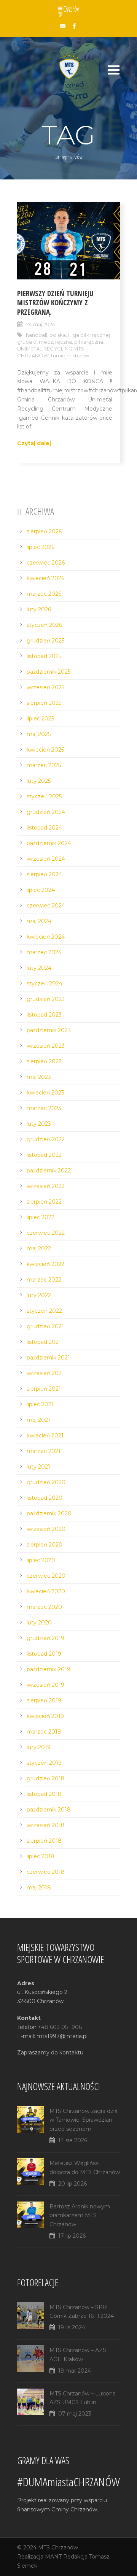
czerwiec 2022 (46, 1233)
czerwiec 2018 (46, 1872)
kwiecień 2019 (45, 1716)
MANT (53, 2557)
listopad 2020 (45, 1498)
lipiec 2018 (41, 1856)
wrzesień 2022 (46, 1186)
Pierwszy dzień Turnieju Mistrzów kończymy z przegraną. (55, 303)
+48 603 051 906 (60, 2027)
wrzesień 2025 (45, 687)
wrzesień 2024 (46, 859)
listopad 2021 (44, 1342)
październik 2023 (49, 1030)
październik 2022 (49, 1171)
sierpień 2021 (44, 1389)
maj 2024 (39, 921)
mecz (46, 342)
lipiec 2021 (40, 1404)
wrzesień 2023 (46, 1046)
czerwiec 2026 (46, 563)
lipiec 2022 (41, 1217)
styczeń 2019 (44, 1763)
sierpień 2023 (44, 1061)
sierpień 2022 (44, 1202)
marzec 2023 (44, 1108)
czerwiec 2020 (46, 1576)
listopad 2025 (44, 656)
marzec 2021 (44, 1451)
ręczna (64, 342)
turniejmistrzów (70, 355)
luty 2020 (39, 1623)
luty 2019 (39, 1747)
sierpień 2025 (44, 703)
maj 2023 (39, 1077)
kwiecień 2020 (46, 1591)
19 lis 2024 (72, 2327)
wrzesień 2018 (46, 1825)
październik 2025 (49, 672)
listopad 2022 (44, 1155)
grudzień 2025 (45, 641)
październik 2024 (49, 843)
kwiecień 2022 (45, 1264)
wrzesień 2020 (46, 1529)
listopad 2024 (44, 828)
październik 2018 (49, 1810)
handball (37, 335)
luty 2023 (39, 1124)
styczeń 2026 (44, 625)
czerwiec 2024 (46, 906)
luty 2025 (39, 781)
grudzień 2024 (46, 812)
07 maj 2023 (75, 2414)
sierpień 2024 (44, 874)
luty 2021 (38, 1467)
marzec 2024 (44, 952)
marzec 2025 (44, 765)
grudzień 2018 (46, 1778)
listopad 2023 (44, 1015)
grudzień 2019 (45, 1638)
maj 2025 (39, 734)
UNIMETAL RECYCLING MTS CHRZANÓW (51, 352)
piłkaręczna (89, 342)
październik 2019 (49, 1669)
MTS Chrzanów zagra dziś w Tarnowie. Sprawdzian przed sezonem (83, 2120)
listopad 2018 (44, 1794)
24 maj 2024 (41, 324)
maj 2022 (39, 1248)
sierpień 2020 (45, 1545)
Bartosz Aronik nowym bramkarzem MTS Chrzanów (80, 2216)
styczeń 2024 (45, 983)
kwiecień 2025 (45, 750)
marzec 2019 (44, 1732)
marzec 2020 (44, 1607)
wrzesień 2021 (45, 1373)
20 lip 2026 (72, 2184)
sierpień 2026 (44, 531)
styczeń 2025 (44, 796)
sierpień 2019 (44, 1700)
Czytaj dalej (34, 443)
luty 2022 (39, 1295)
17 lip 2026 (72, 2236)
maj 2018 (39, 1888)
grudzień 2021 (45, 1326)
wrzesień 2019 (45, 1685)
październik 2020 (49, 1513)
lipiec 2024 (41, 890)
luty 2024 (39, 968)
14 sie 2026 (73, 2140)
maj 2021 (38, 1420)
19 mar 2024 (75, 2371)
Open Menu (114, 70)
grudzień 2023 (46, 999)
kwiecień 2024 (46, 937)
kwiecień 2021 (45, 1436)
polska (58, 335)
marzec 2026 (44, 594)
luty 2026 (39, 609)
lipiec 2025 (40, 719)
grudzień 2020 (46, 1482)
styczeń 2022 (44, 1311)
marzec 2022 (44, 1280)
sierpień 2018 (44, 1841)
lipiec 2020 (41, 1560)
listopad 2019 (44, 1654)
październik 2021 (48, 1358)
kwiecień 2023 (45, 1093)
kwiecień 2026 (45, 578)
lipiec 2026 (41, 547)
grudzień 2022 (46, 1139)
